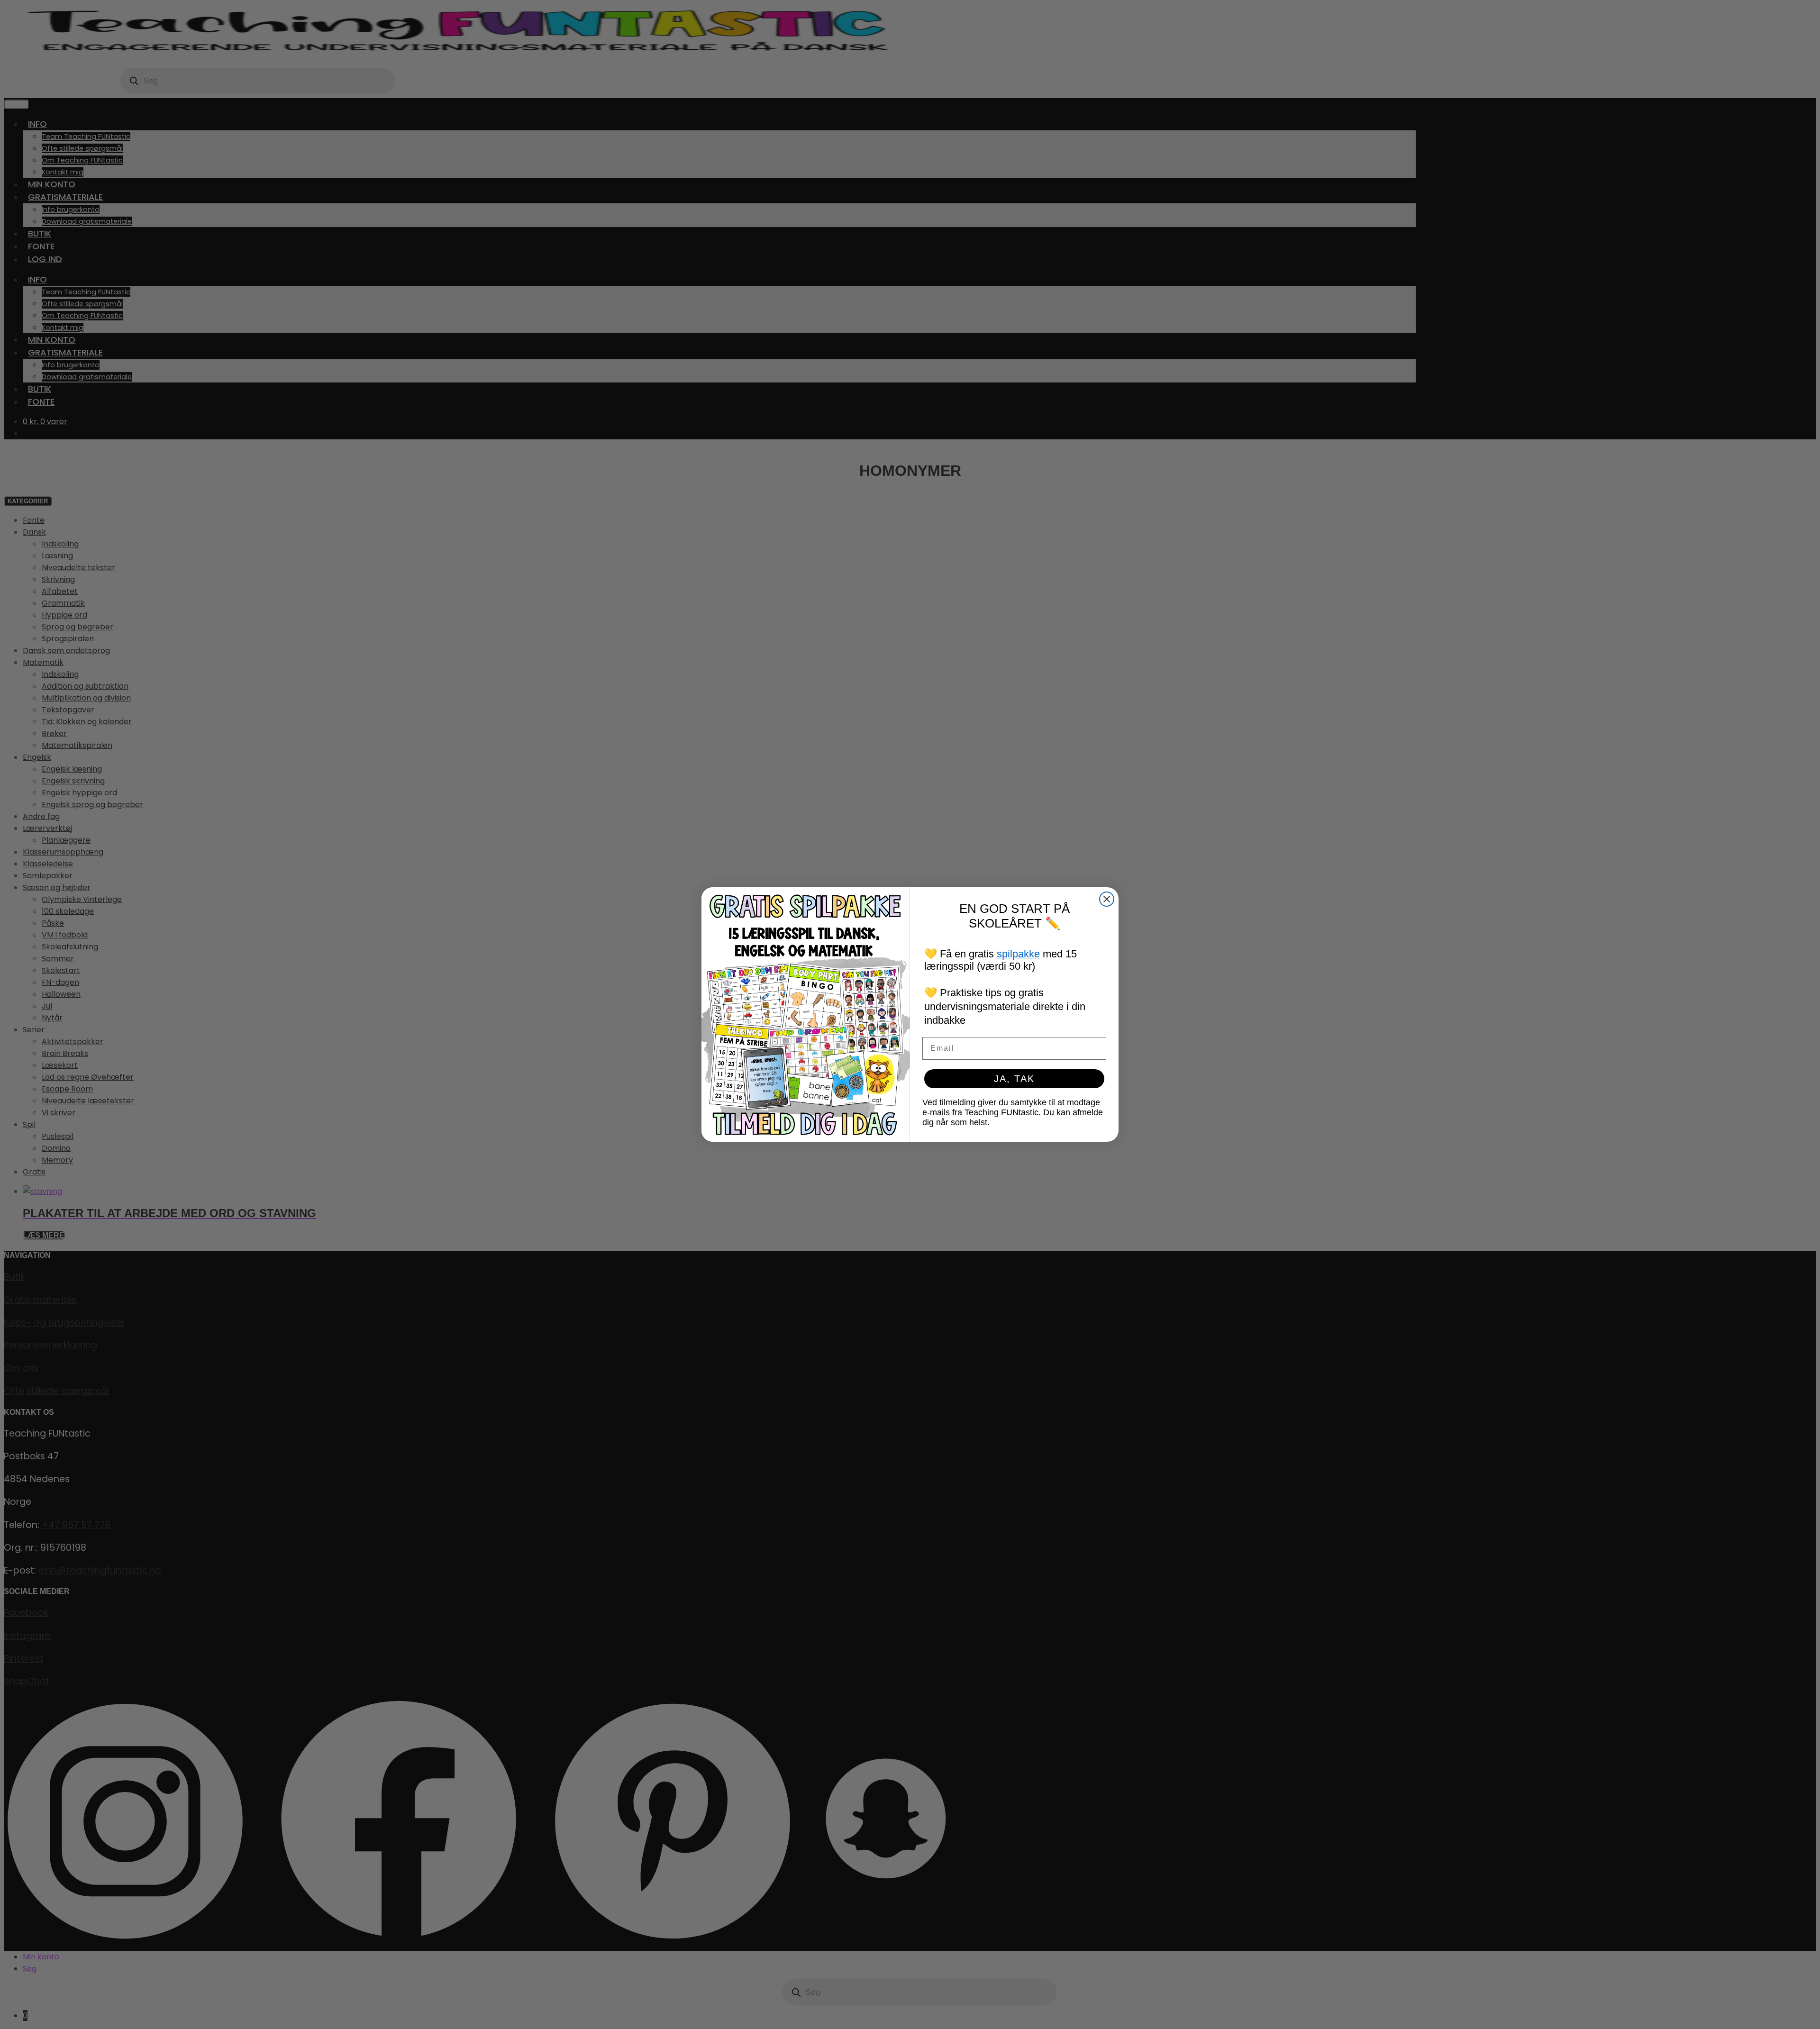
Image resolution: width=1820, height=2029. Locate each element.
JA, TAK (1014, 1079)
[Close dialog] (1107, 899)
